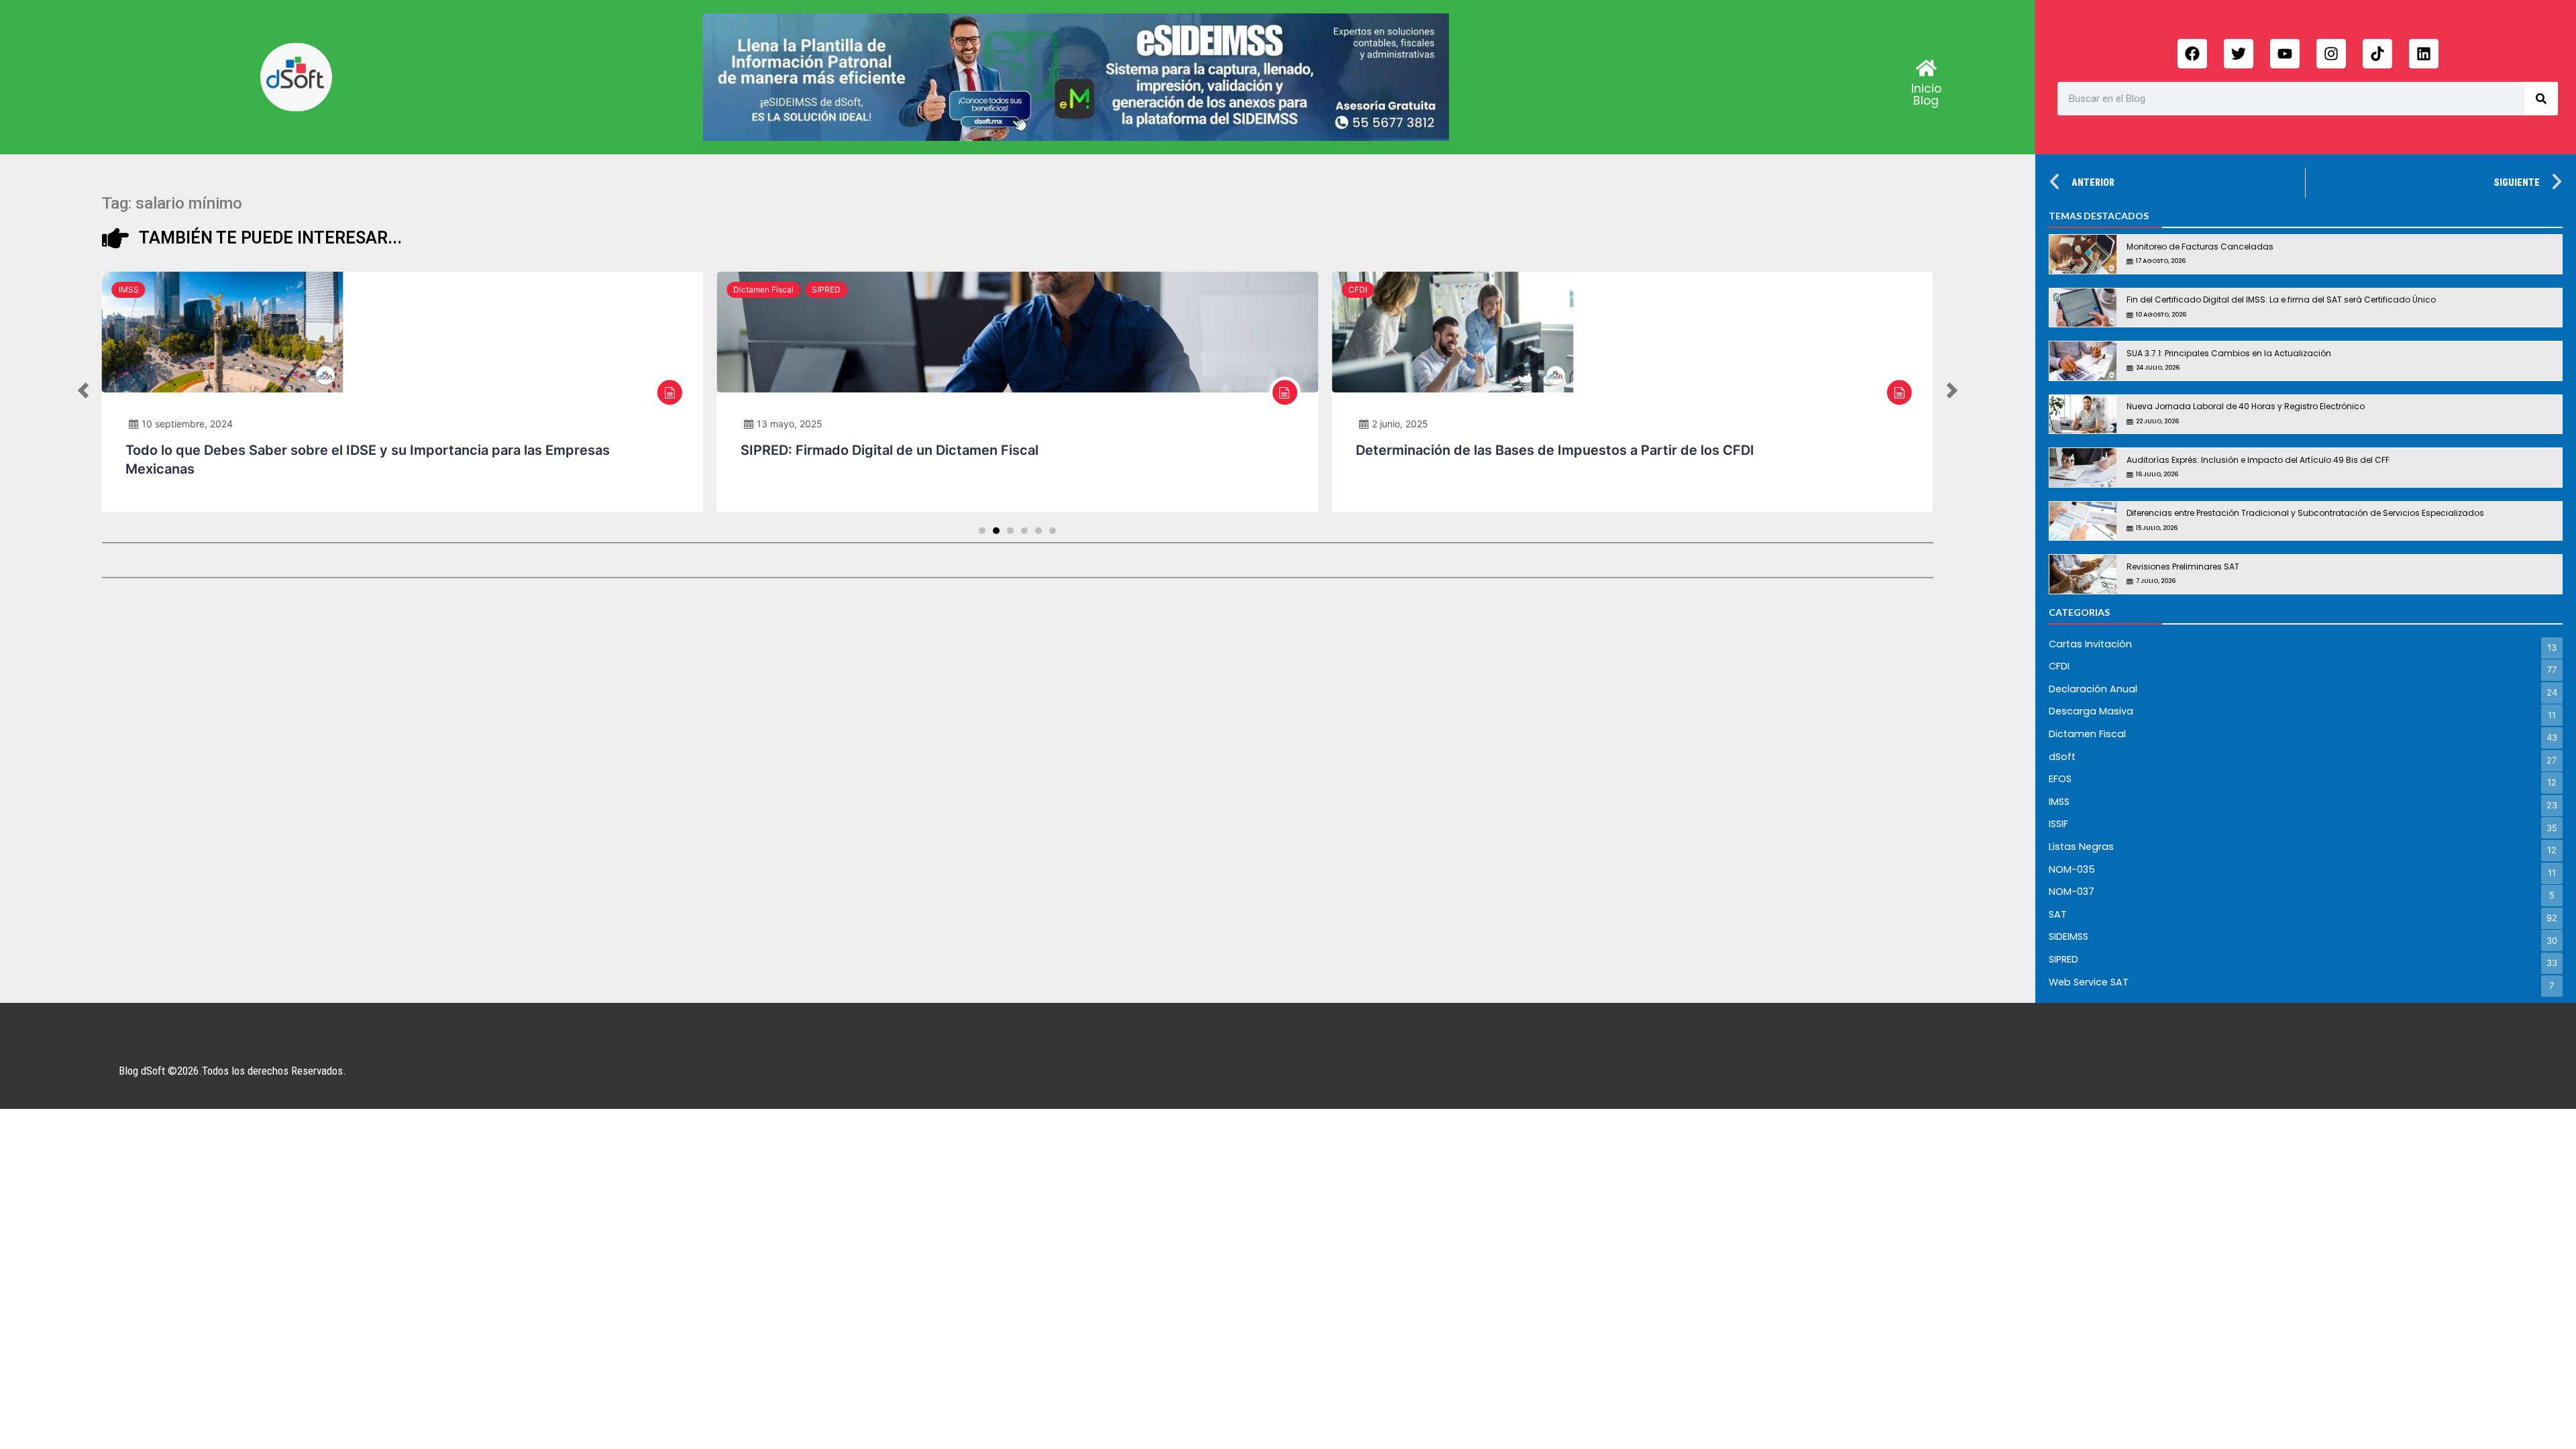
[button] (83, 392)
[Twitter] (2239, 54)
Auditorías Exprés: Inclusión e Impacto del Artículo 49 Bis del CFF (2258, 460)
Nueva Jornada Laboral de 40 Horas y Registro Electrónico (2246, 406)
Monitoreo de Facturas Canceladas (2200, 247)
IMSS (129, 289)
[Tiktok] (2377, 54)
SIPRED (826, 289)
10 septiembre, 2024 (187, 424)
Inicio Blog (1926, 95)
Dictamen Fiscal (763, 289)
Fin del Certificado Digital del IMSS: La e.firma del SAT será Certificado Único (2281, 300)
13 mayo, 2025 (790, 424)
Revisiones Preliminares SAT (2183, 567)
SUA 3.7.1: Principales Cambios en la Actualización (2229, 353)
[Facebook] (2192, 54)
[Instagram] (2331, 54)
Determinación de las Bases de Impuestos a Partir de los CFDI (1555, 450)
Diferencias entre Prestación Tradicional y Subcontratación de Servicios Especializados (2305, 513)
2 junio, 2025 (1400, 424)
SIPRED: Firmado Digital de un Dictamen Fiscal (890, 450)
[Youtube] (2285, 54)
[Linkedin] (2424, 54)
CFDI (1358, 289)
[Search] (2541, 99)
